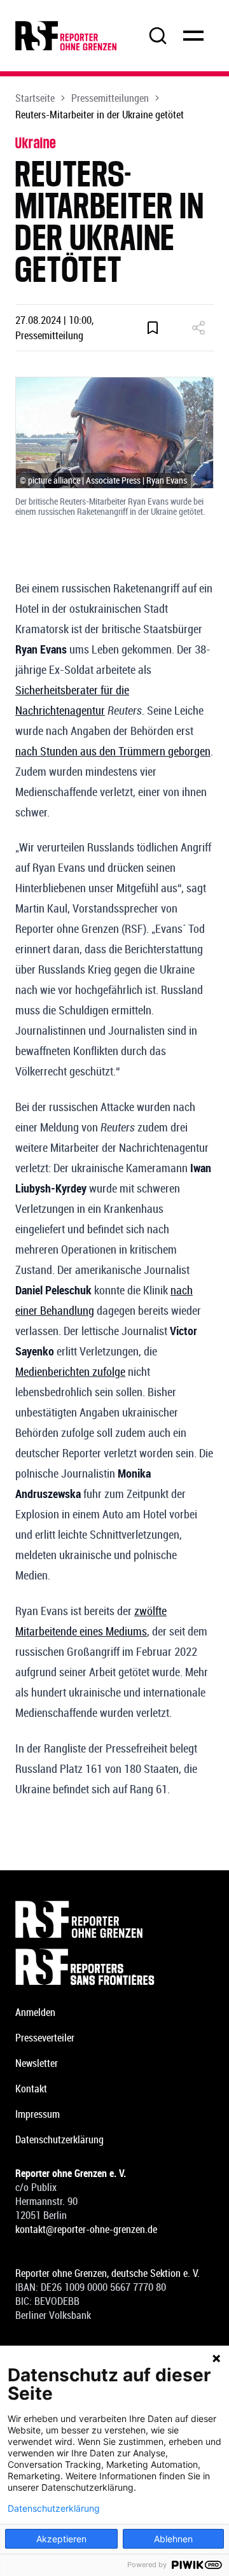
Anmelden (35, 2012)
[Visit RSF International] (114, 1967)
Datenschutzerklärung (59, 2139)
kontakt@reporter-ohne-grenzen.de (86, 2229)
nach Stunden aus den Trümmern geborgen (113, 751)
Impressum (38, 2114)
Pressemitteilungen (110, 98)
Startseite (35, 98)
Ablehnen (173, 2539)
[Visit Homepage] (114, 1919)
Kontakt (31, 2089)
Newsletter (37, 2063)
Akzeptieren (61, 2539)
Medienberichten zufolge (70, 1371)
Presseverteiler (45, 2038)
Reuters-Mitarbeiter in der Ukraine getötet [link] (100, 115)
